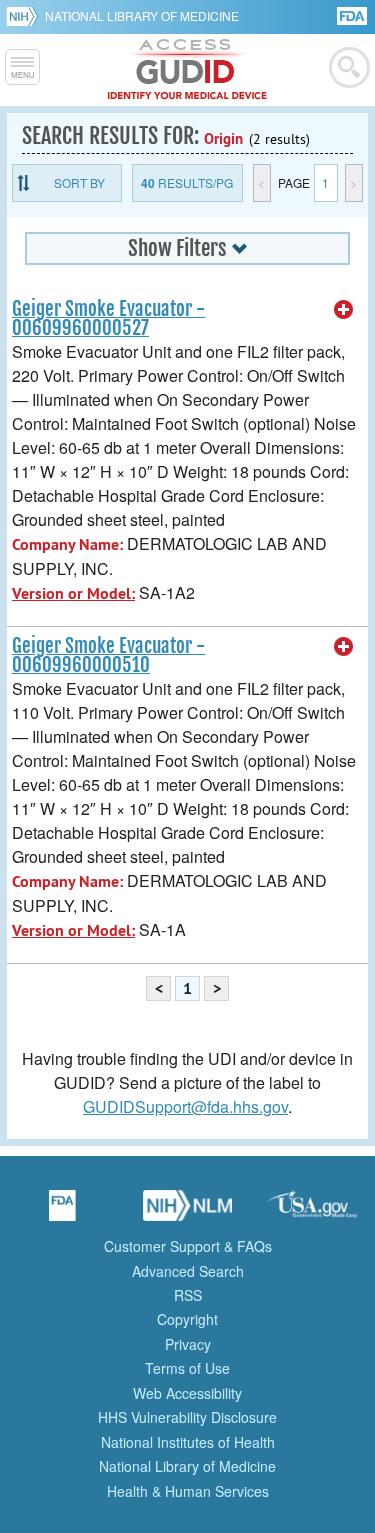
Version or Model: (73, 593)
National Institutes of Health (188, 1442)
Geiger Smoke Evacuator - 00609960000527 (108, 318)
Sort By (79, 182)
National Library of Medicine (142, 15)
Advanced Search (188, 1271)
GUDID (187, 70)
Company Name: (67, 544)
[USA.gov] (313, 1212)
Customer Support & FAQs (188, 1246)
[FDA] (353, 14)
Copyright (187, 1319)
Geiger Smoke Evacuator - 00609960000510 (108, 655)
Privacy (188, 1344)
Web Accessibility (187, 1393)
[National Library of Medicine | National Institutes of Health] (188, 1212)
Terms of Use (187, 1368)
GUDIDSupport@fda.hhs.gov (185, 1106)
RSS (188, 1295)
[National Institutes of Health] (25, 16)
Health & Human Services (188, 1491)
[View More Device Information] (344, 310)
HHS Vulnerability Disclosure (187, 1417)
